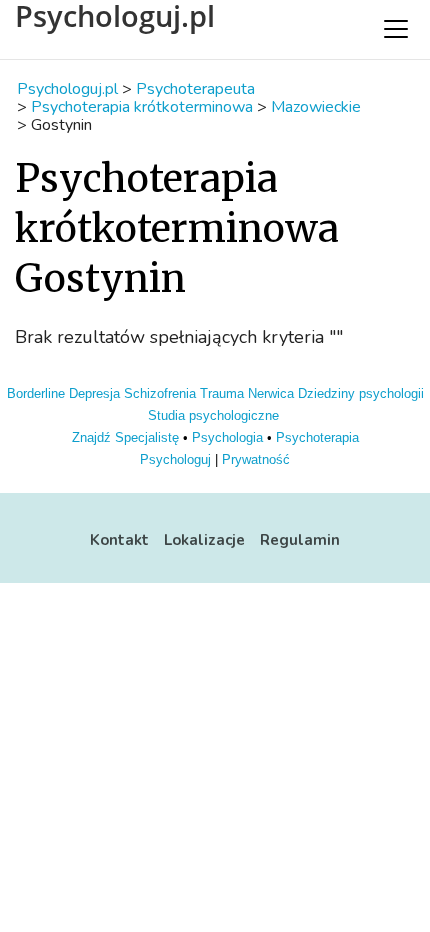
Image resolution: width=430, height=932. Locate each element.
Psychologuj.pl (115, 16)
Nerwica (271, 393)
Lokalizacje (204, 540)
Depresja (94, 393)
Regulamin (300, 540)
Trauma (222, 393)
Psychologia (227, 437)
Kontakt (119, 540)
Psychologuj (175, 459)
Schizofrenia (160, 393)
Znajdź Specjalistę (125, 437)
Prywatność (256, 459)
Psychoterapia (317, 437)
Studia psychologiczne (213, 415)
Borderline (36, 393)
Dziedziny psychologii (361, 393)
